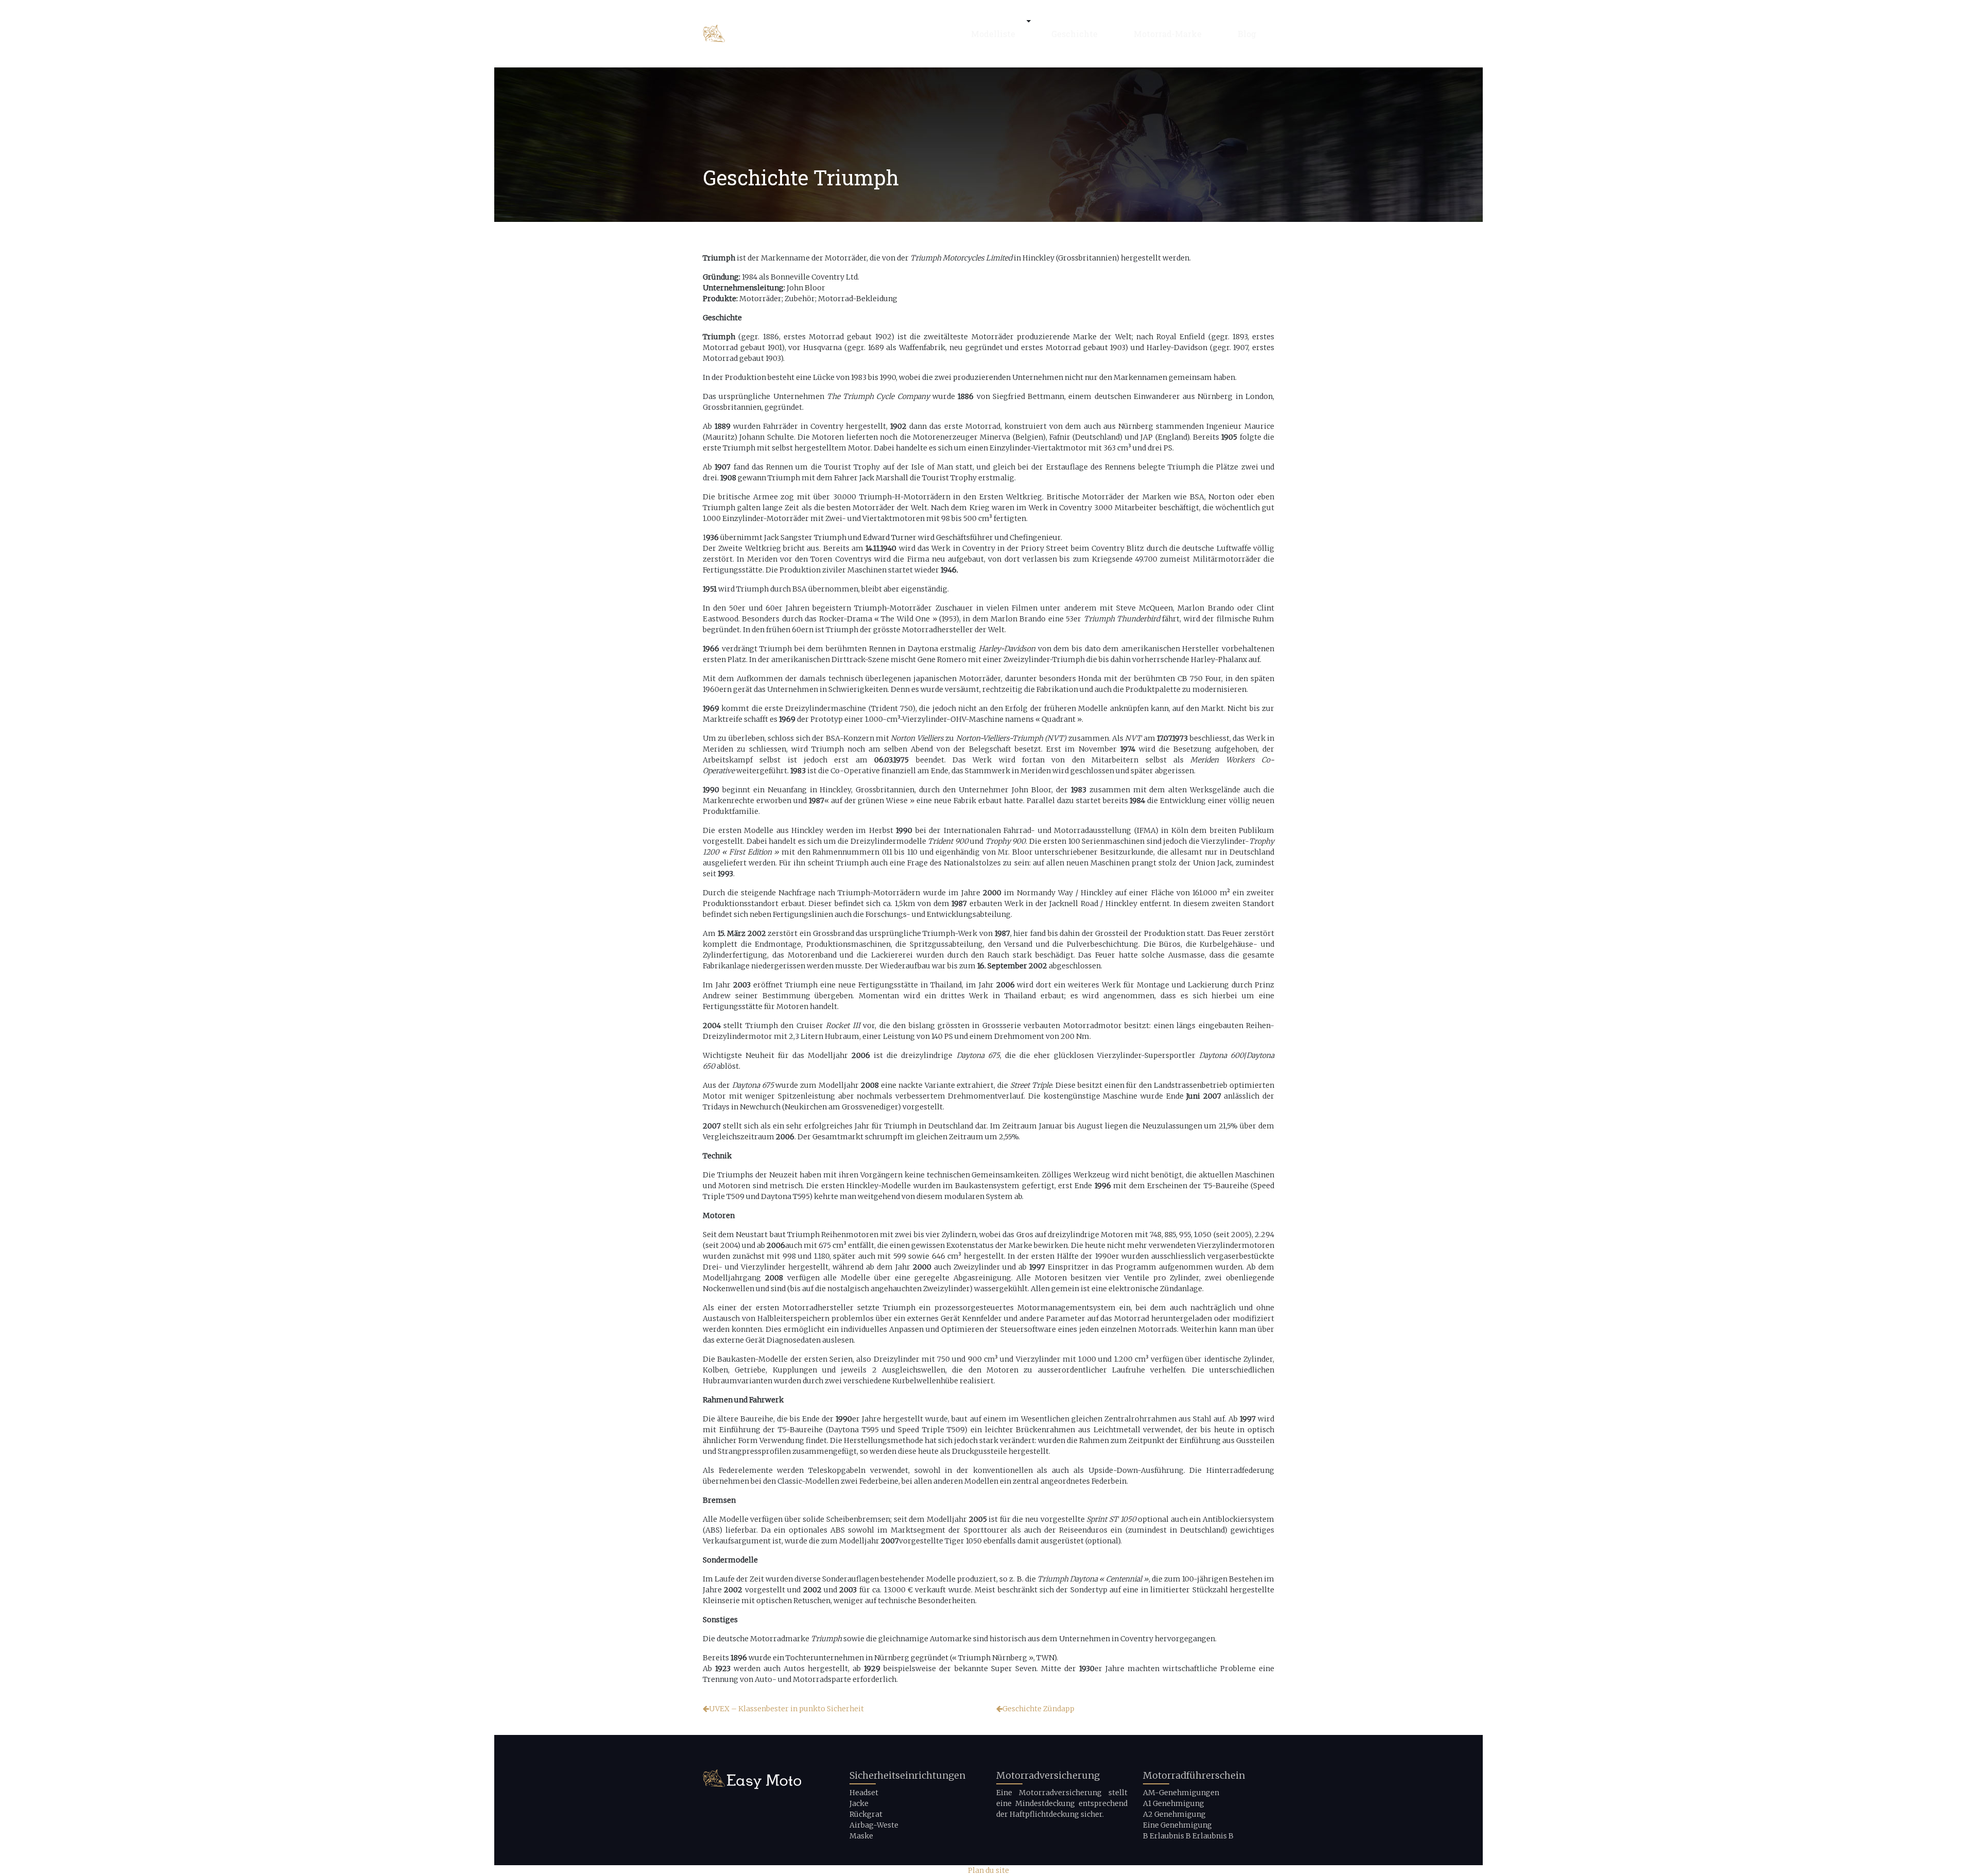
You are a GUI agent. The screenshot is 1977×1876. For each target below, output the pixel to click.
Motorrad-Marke (1168, 34)
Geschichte (1074, 34)
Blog (1247, 34)
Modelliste (993, 34)
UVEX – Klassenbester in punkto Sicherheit (786, 1709)
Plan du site (989, 1870)
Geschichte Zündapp (1038, 1709)
